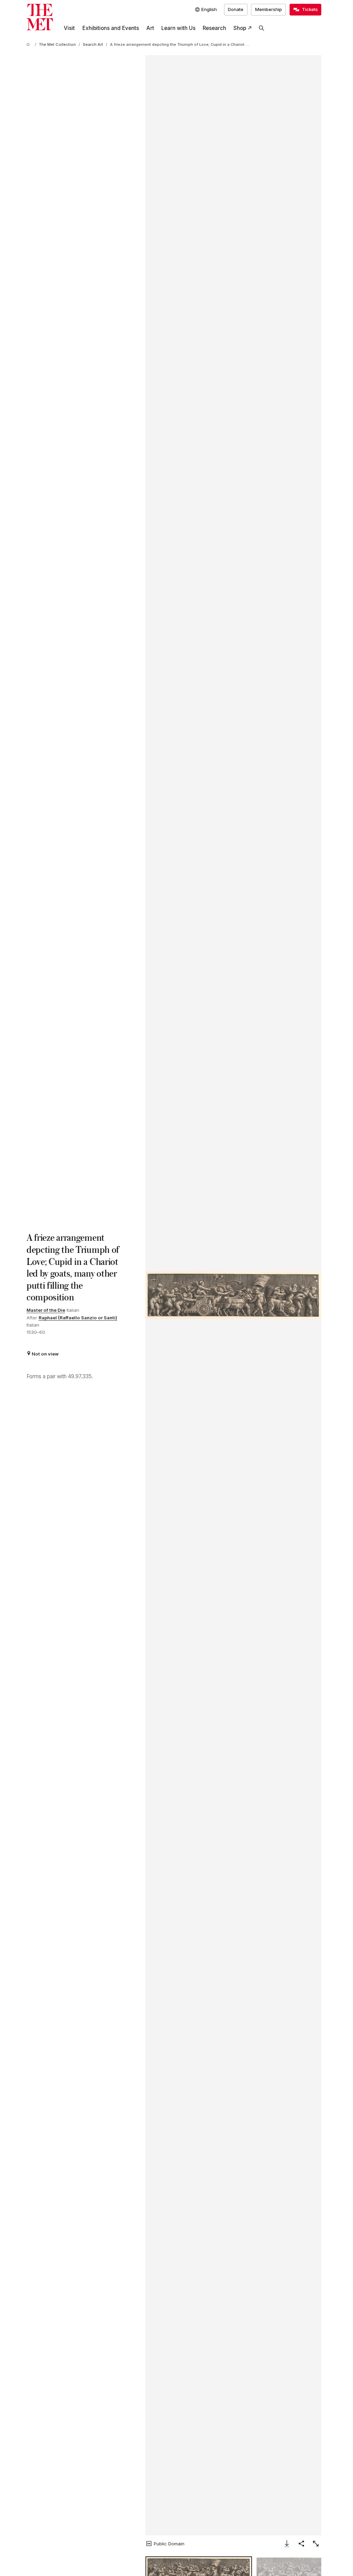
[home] (29, 45)
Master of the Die (46, 1310)
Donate (236, 9)
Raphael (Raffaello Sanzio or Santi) (78, 1318)
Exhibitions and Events (111, 28)
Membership (269, 9)
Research (214, 28)
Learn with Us (178, 28)
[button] (233, 1295)
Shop (240, 28)
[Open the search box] (262, 28)
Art (150, 28)
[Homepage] (40, 17)
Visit (69, 28)
